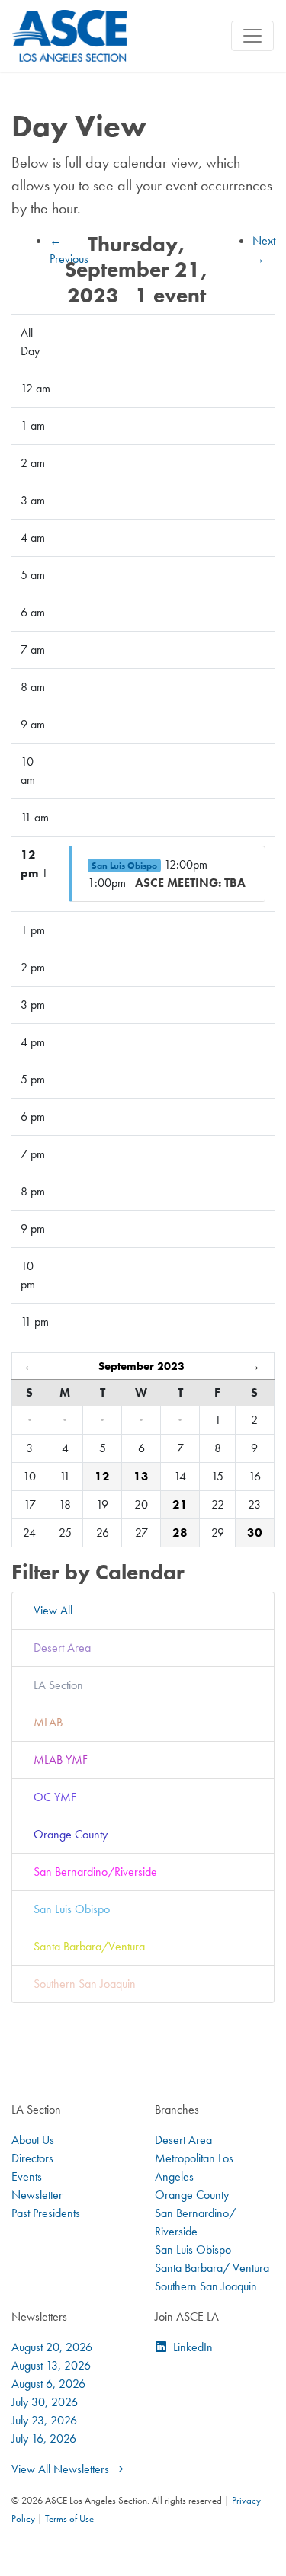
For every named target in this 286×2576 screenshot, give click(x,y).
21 (180, 1504)
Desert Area (59, 1648)
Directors (32, 2158)
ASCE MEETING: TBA (190, 883)
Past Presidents (46, 2213)
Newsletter (37, 2195)
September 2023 (141, 1366)
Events (27, 2176)
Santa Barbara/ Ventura (212, 2268)
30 (255, 1533)
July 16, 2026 (44, 2438)
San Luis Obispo (124, 866)
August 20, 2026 (52, 2347)
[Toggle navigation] (252, 36)
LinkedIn (193, 2347)
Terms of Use (69, 2518)
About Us (33, 2140)
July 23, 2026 (44, 2420)
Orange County (67, 1834)
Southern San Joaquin (82, 1984)
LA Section (55, 1685)
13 (141, 1476)
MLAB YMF (58, 1760)
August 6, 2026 (48, 2384)
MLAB (45, 1722)
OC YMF (52, 1797)
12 (102, 1476)
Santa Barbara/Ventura (86, 1946)
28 (180, 1533)
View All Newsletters (62, 2469)
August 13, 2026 (51, 2365)
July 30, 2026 (45, 2402)
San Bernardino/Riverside (92, 1872)
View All (50, 1610)
